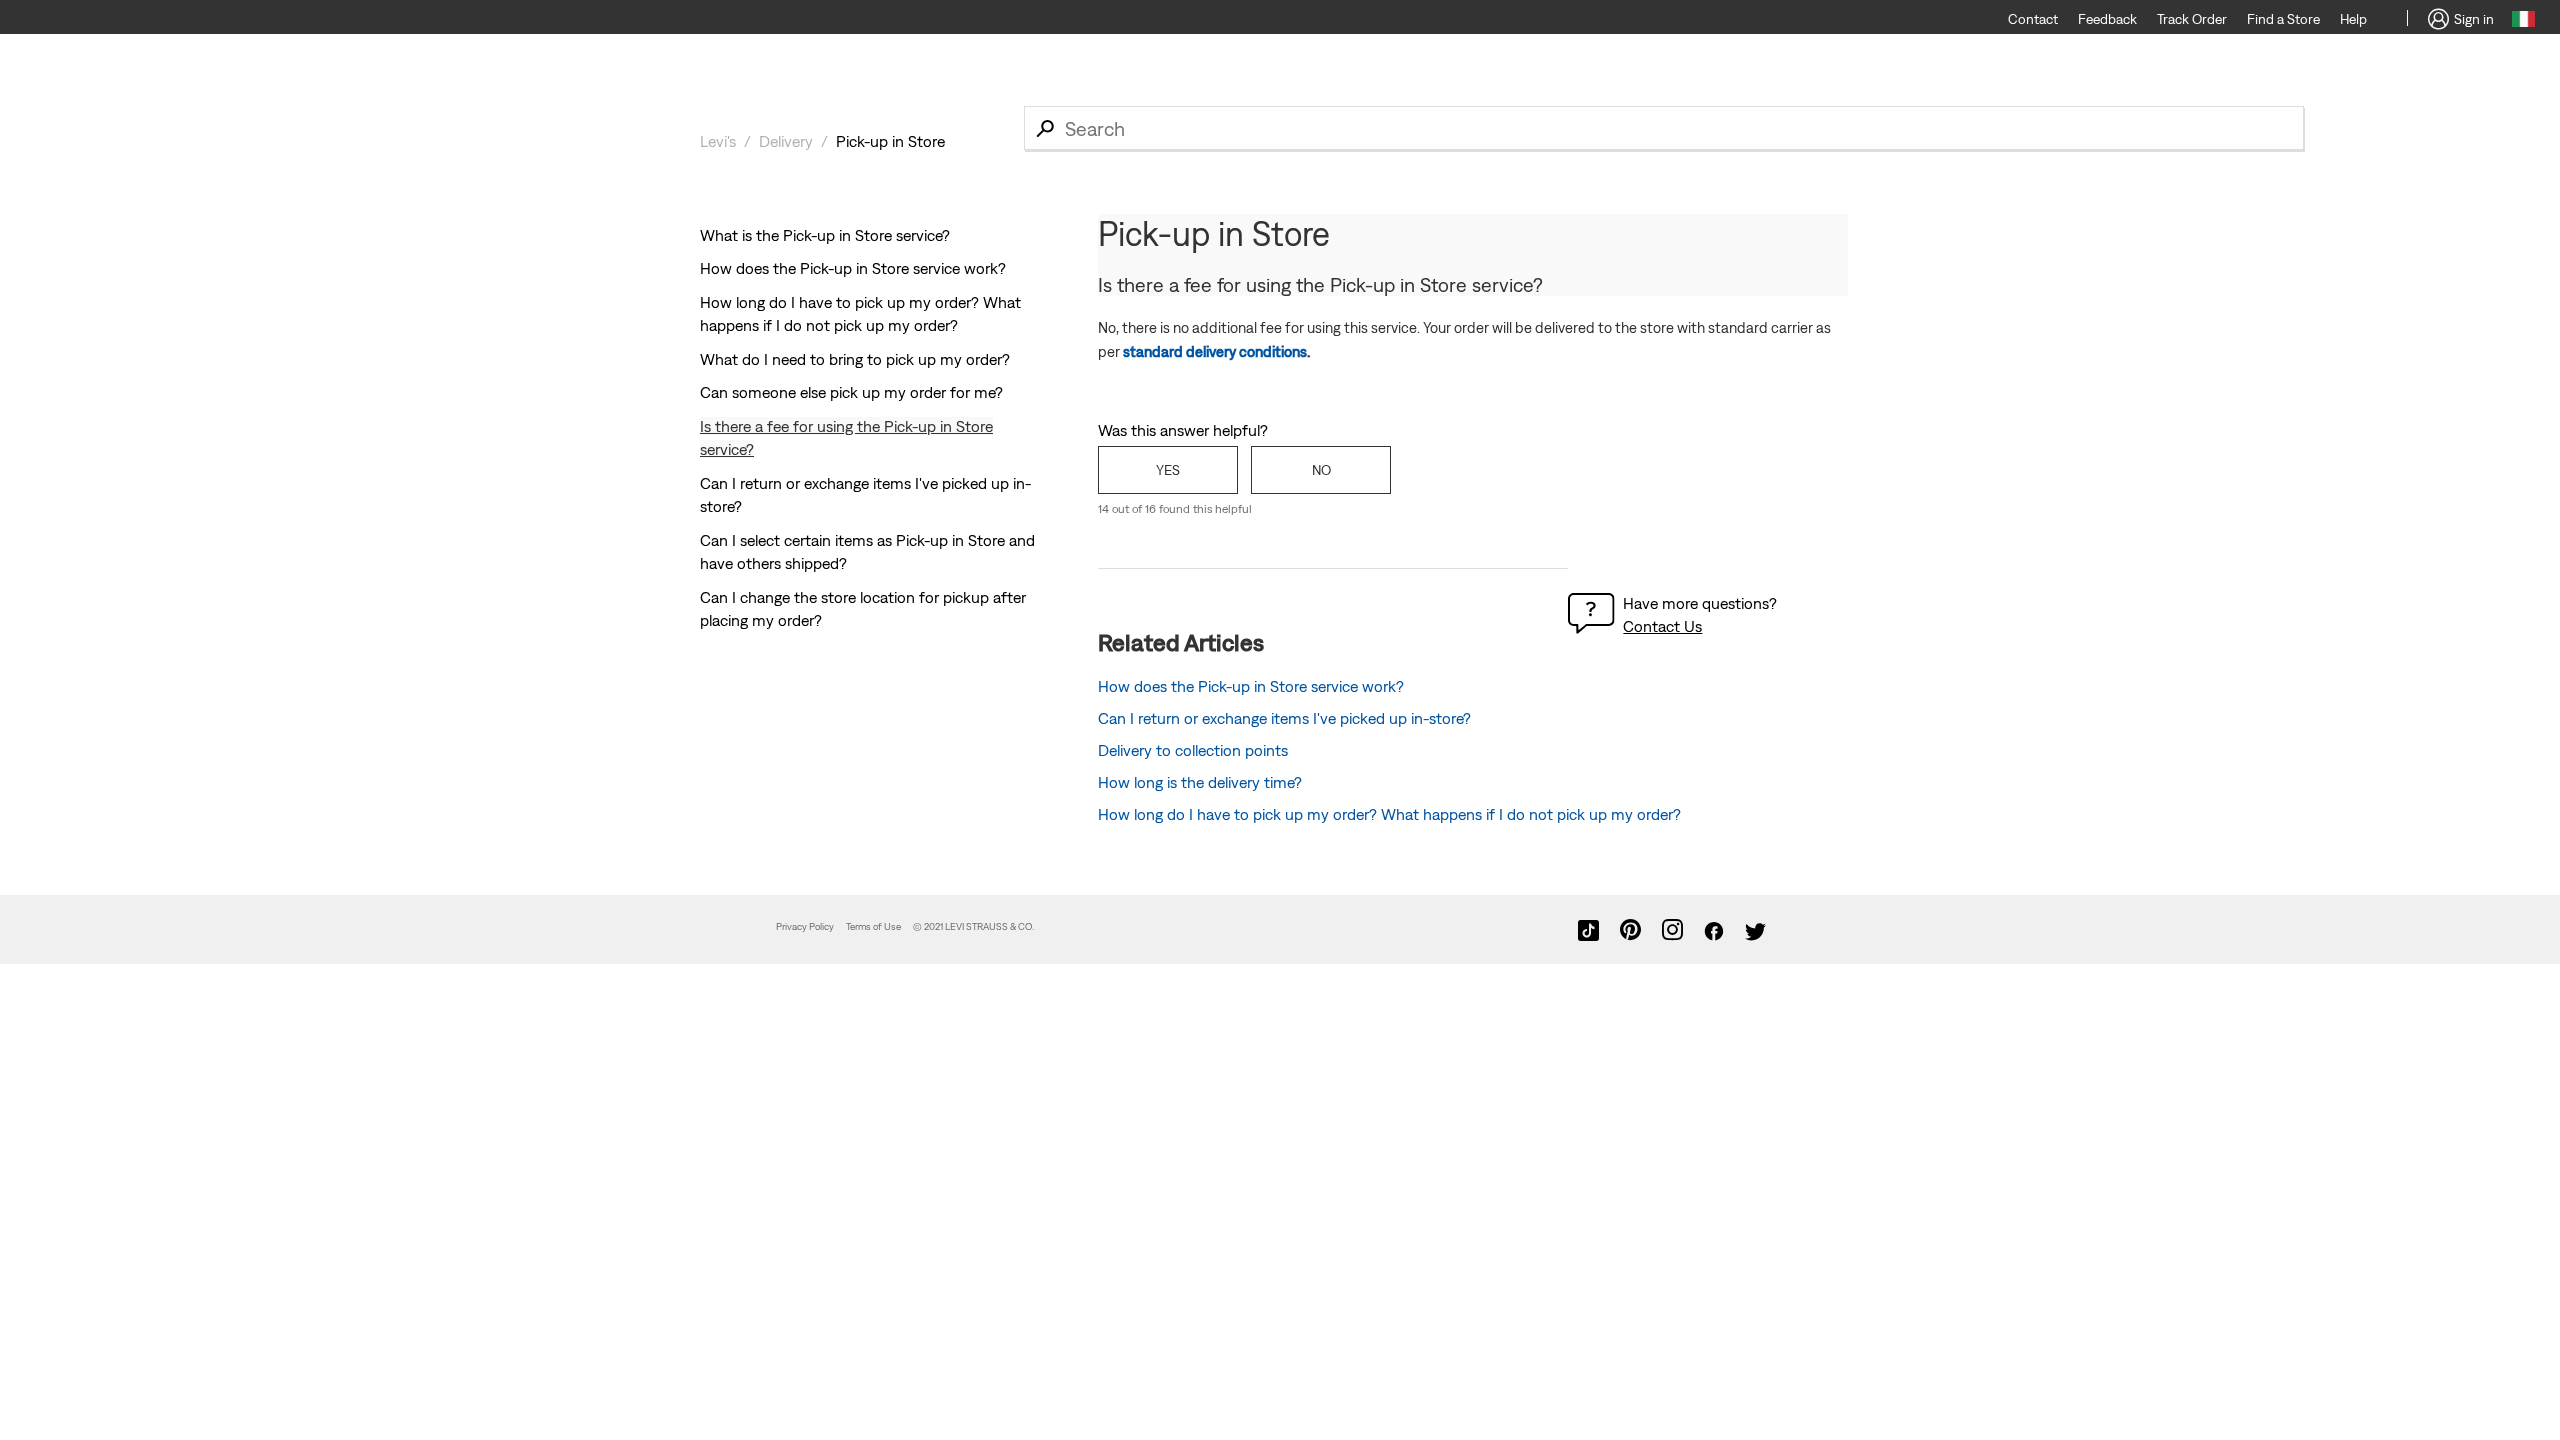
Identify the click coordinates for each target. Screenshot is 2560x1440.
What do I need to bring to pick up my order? (855, 359)
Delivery (786, 141)
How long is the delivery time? (1200, 782)
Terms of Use (873, 926)
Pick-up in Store (890, 141)
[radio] (1168, 470)
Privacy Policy (805, 926)
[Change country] (2523, 22)
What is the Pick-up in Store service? (825, 235)
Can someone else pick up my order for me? (851, 392)
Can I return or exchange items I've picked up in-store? (1284, 718)
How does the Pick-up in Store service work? (853, 268)
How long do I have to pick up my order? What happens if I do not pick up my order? (1389, 814)
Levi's (718, 141)
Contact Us (1662, 626)
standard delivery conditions (1215, 351)
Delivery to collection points (1193, 750)
